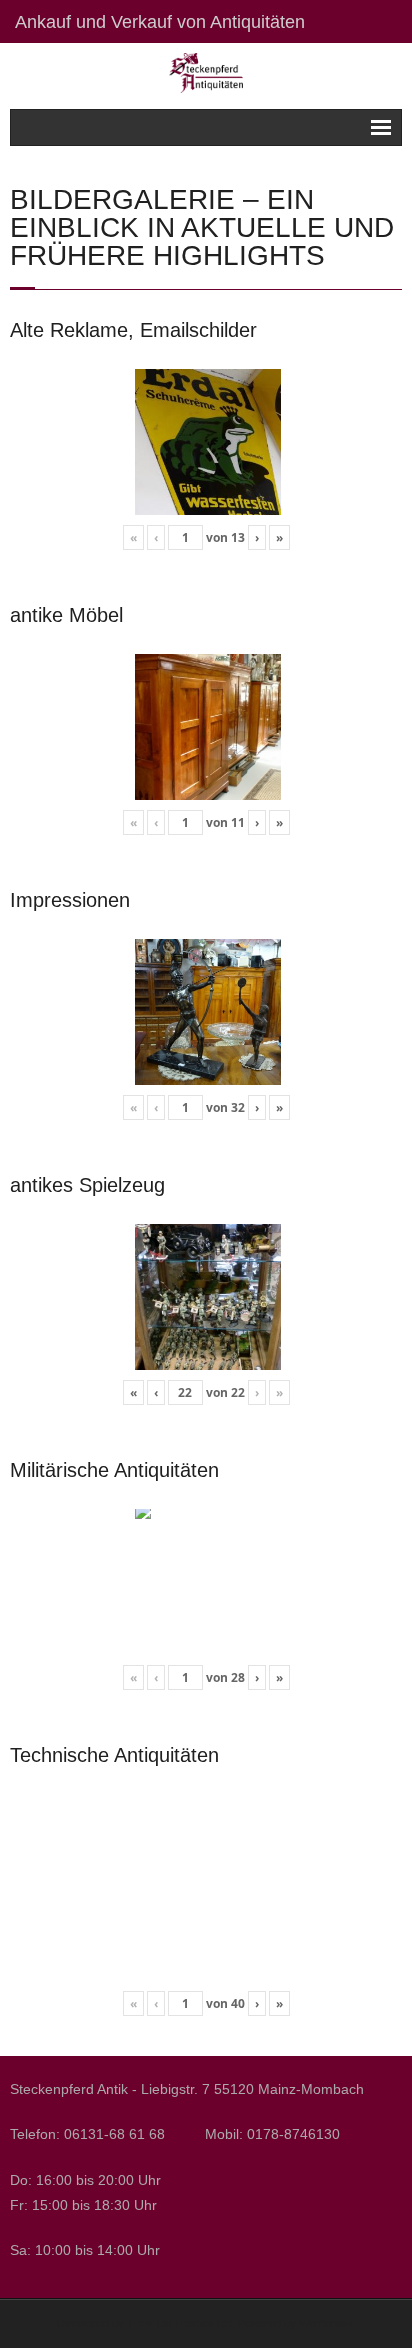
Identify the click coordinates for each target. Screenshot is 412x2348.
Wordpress (326, 2323)
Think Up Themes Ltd (179, 2323)
